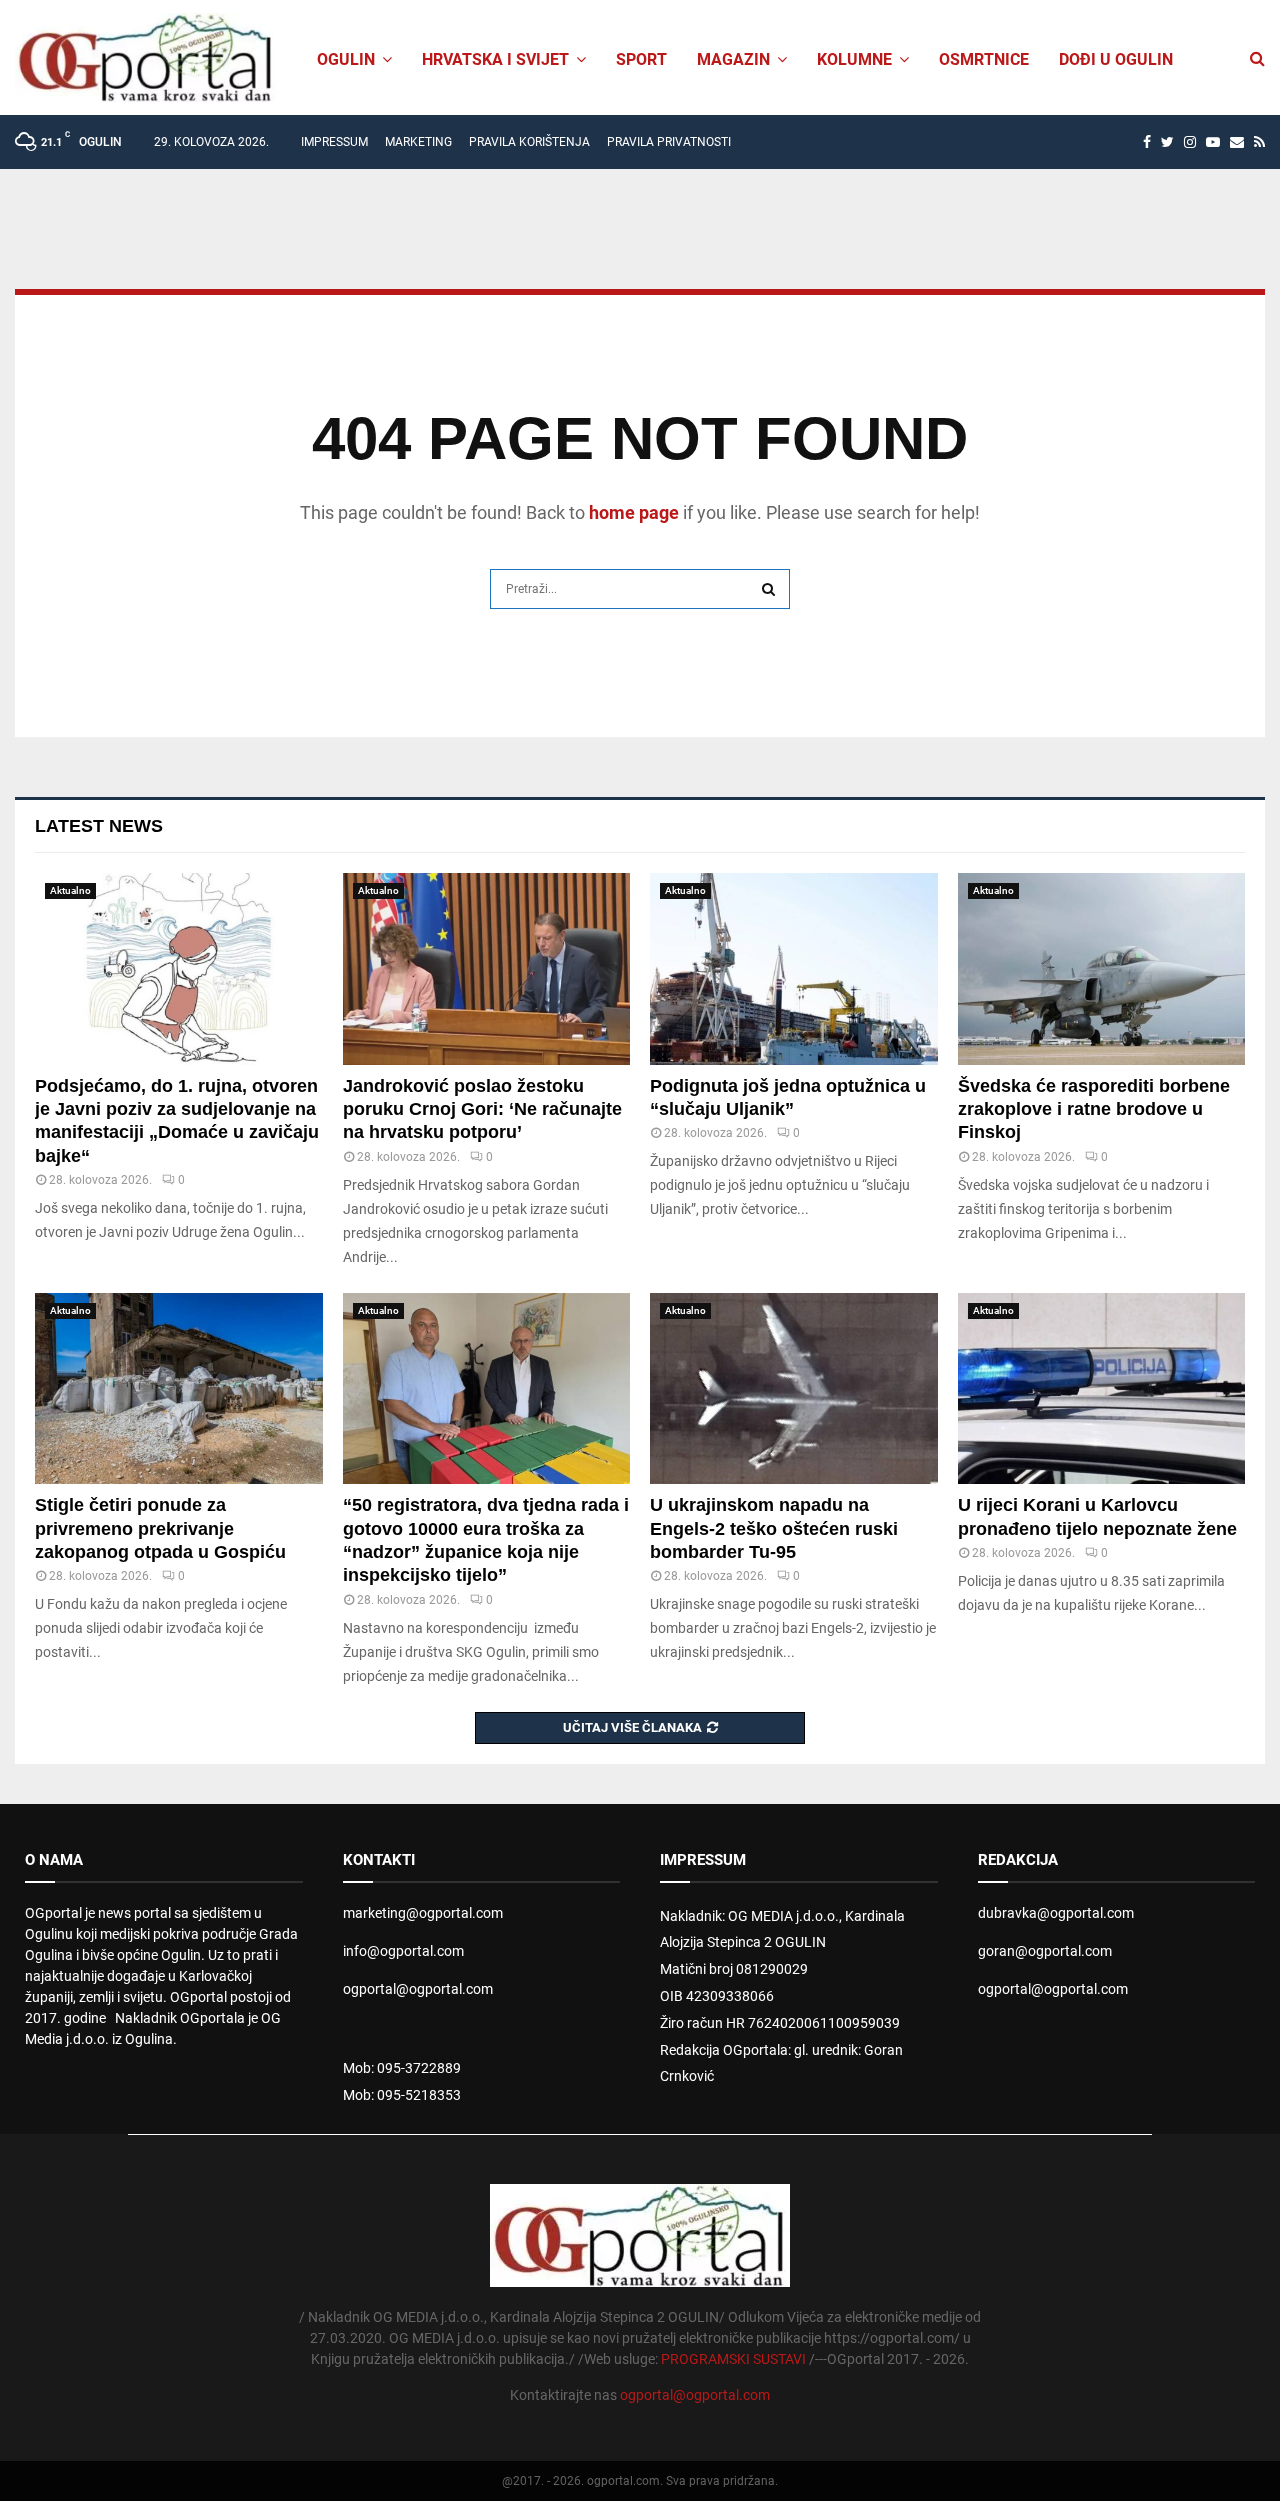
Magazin (733, 59)
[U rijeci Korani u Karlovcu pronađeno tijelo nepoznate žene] (1102, 1389)
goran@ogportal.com (1045, 1951)
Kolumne (854, 59)
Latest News (99, 826)
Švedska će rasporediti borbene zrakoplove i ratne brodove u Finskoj (1094, 1109)
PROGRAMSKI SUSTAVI (733, 2359)
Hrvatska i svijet (495, 59)
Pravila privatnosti (669, 142)
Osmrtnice (984, 59)
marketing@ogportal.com (423, 1913)
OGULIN (346, 59)
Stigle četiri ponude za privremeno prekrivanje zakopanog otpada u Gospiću (160, 1528)
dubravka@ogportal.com (1056, 1913)
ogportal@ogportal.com (418, 1989)
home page (634, 512)
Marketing (418, 142)
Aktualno (70, 890)
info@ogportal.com (403, 1951)
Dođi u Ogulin (1116, 59)
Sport (641, 59)
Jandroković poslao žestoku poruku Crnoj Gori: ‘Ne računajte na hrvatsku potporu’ (482, 1109)
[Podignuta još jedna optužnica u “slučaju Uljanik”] (794, 969)
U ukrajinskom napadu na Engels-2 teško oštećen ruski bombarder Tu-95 (774, 1528)
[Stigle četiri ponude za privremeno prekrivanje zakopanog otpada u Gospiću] (179, 1389)
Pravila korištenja (529, 142)
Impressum (334, 142)
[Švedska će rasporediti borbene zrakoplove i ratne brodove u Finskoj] (1102, 969)
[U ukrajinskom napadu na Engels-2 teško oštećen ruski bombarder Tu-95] (794, 1389)
